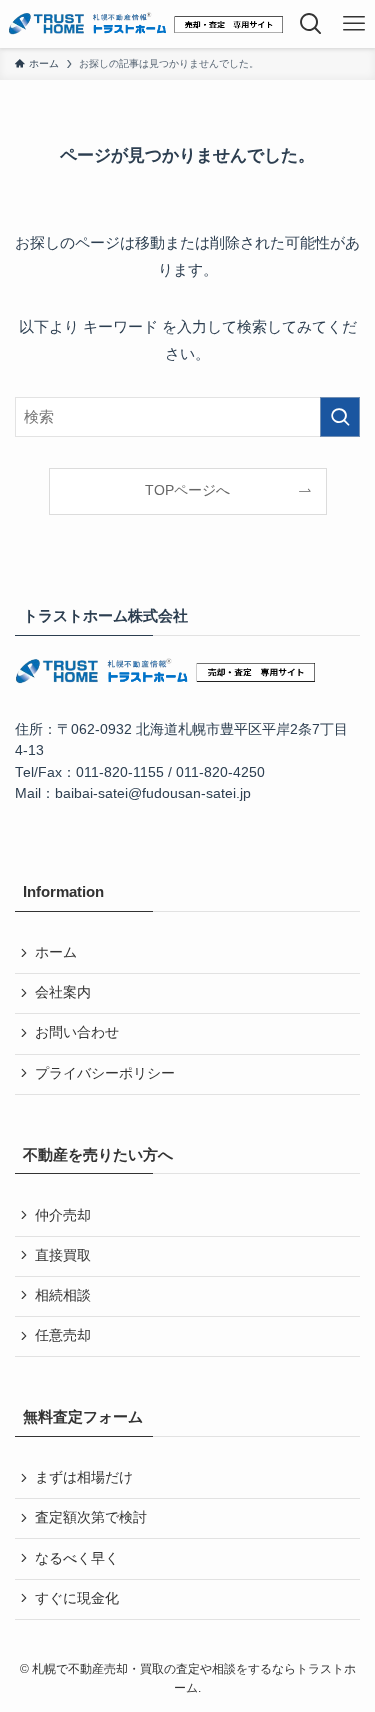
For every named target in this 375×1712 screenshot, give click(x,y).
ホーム (56, 952)
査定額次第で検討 (91, 1517)
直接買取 (63, 1255)
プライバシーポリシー (105, 1073)
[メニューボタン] (354, 24)
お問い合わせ (77, 1032)
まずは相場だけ (84, 1477)
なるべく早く (77, 1558)
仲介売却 (63, 1215)
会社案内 (63, 992)
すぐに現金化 (77, 1598)
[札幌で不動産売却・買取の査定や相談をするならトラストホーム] (145, 24)
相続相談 (63, 1295)
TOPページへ (187, 490)
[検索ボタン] (311, 24)
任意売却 (63, 1335)
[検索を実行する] (340, 417)
